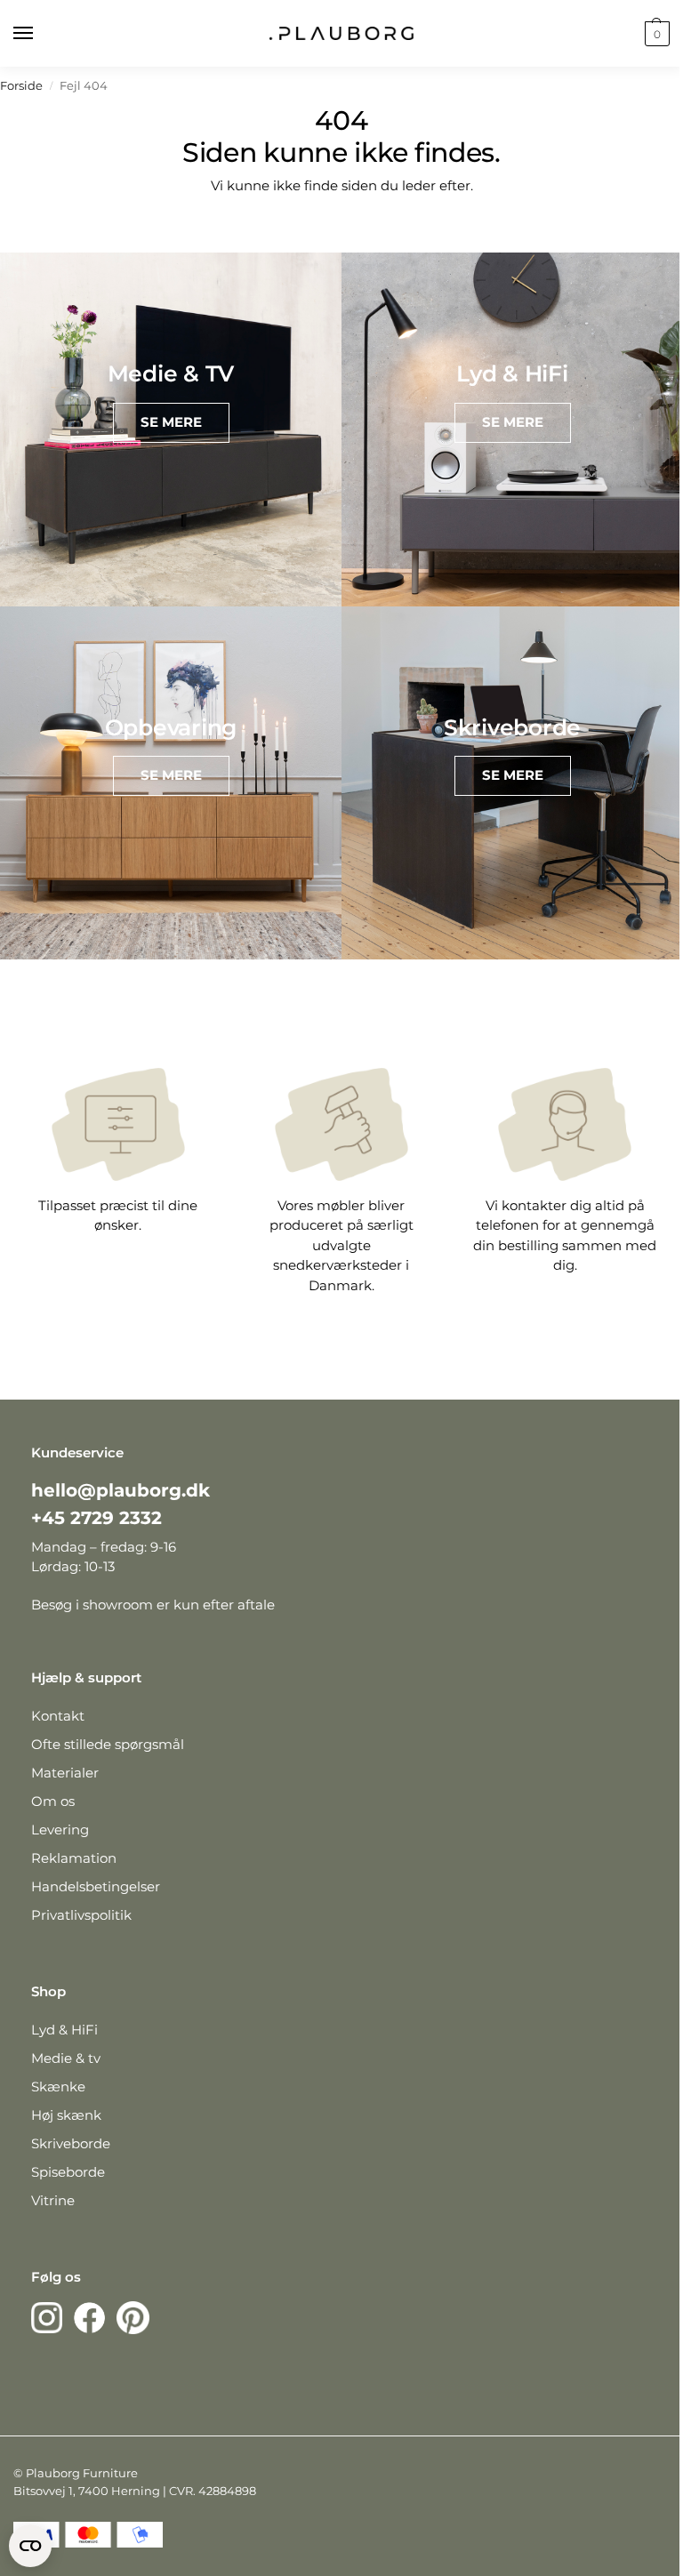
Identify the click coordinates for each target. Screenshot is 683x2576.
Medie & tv (66, 2058)
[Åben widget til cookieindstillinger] (30, 2546)
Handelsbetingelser (96, 1886)
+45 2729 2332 (96, 1518)
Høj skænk (66, 2115)
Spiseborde (68, 2172)
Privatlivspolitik (81, 1915)
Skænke (58, 2086)
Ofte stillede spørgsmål (108, 1744)
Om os (53, 1801)
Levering (60, 1830)
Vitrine (53, 2200)
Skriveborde (71, 2143)
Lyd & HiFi (64, 2030)
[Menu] (40, 34)
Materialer (65, 1773)
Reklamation (74, 1858)
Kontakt (58, 1716)
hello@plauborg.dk (121, 1490)
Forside (21, 86)
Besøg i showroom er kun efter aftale (153, 1605)
